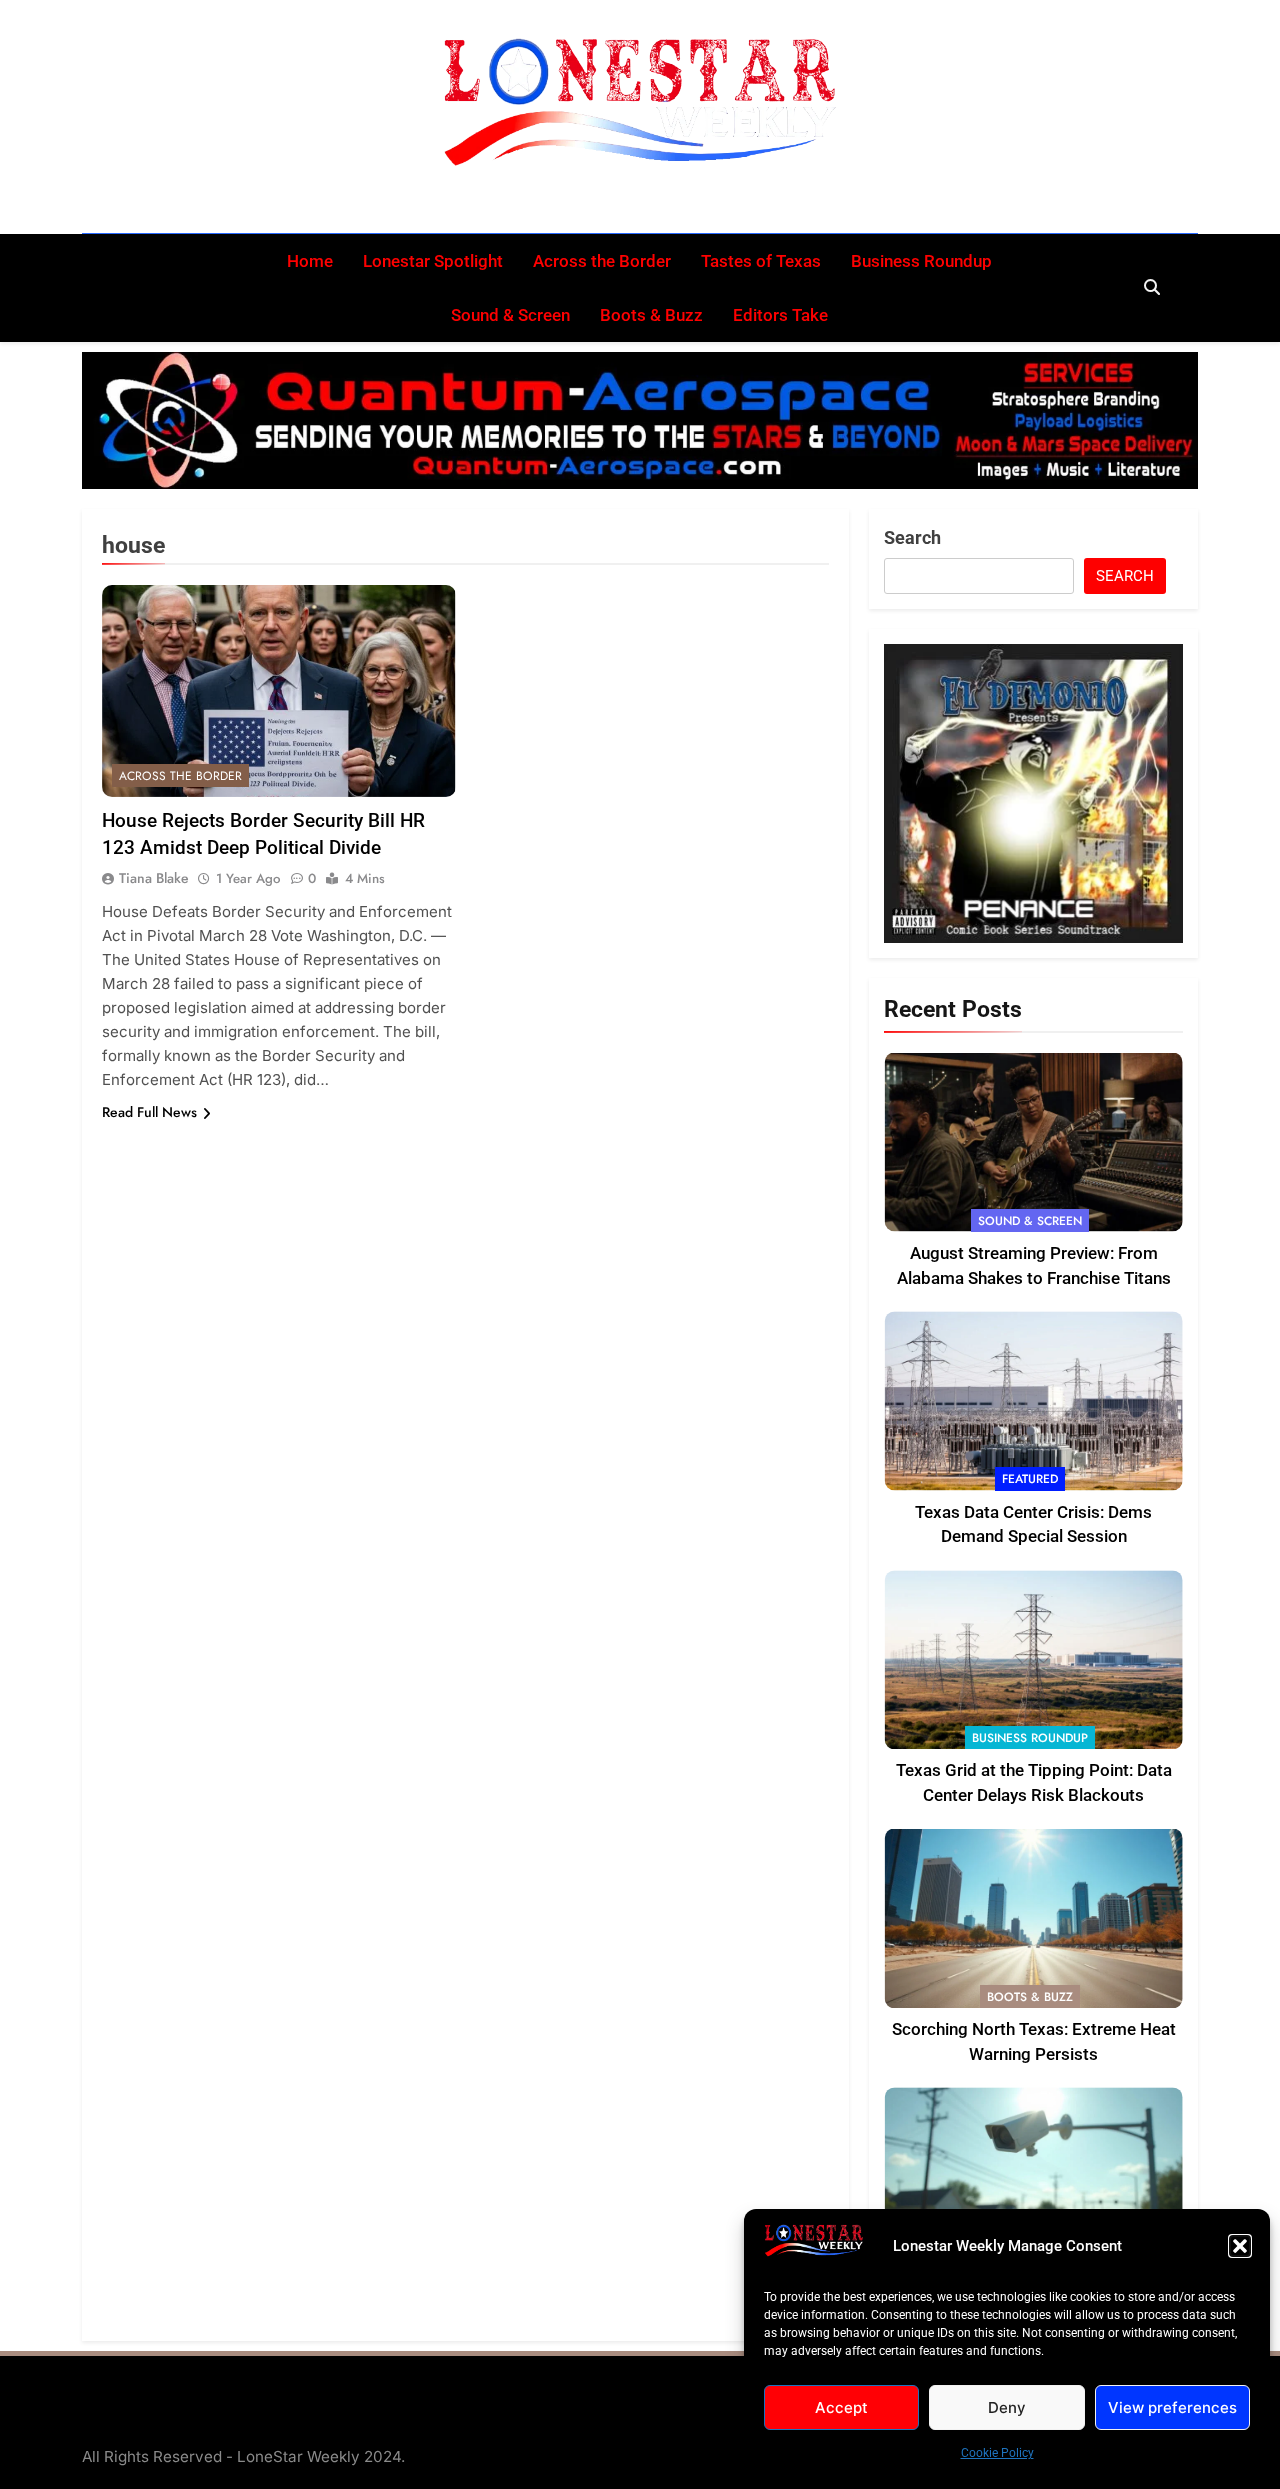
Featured (1030, 1479)
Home (310, 261)
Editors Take (780, 315)
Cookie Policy (997, 2453)
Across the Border (602, 261)
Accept (841, 2407)
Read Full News (149, 1112)
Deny (1007, 2407)
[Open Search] (1152, 287)
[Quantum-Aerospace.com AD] (640, 420)
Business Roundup (921, 261)
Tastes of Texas (761, 261)
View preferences (1172, 2407)
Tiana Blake (154, 878)
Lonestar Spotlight (433, 261)
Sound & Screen (510, 315)
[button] (1240, 2246)
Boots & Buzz (651, 315)
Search (912, 537)
